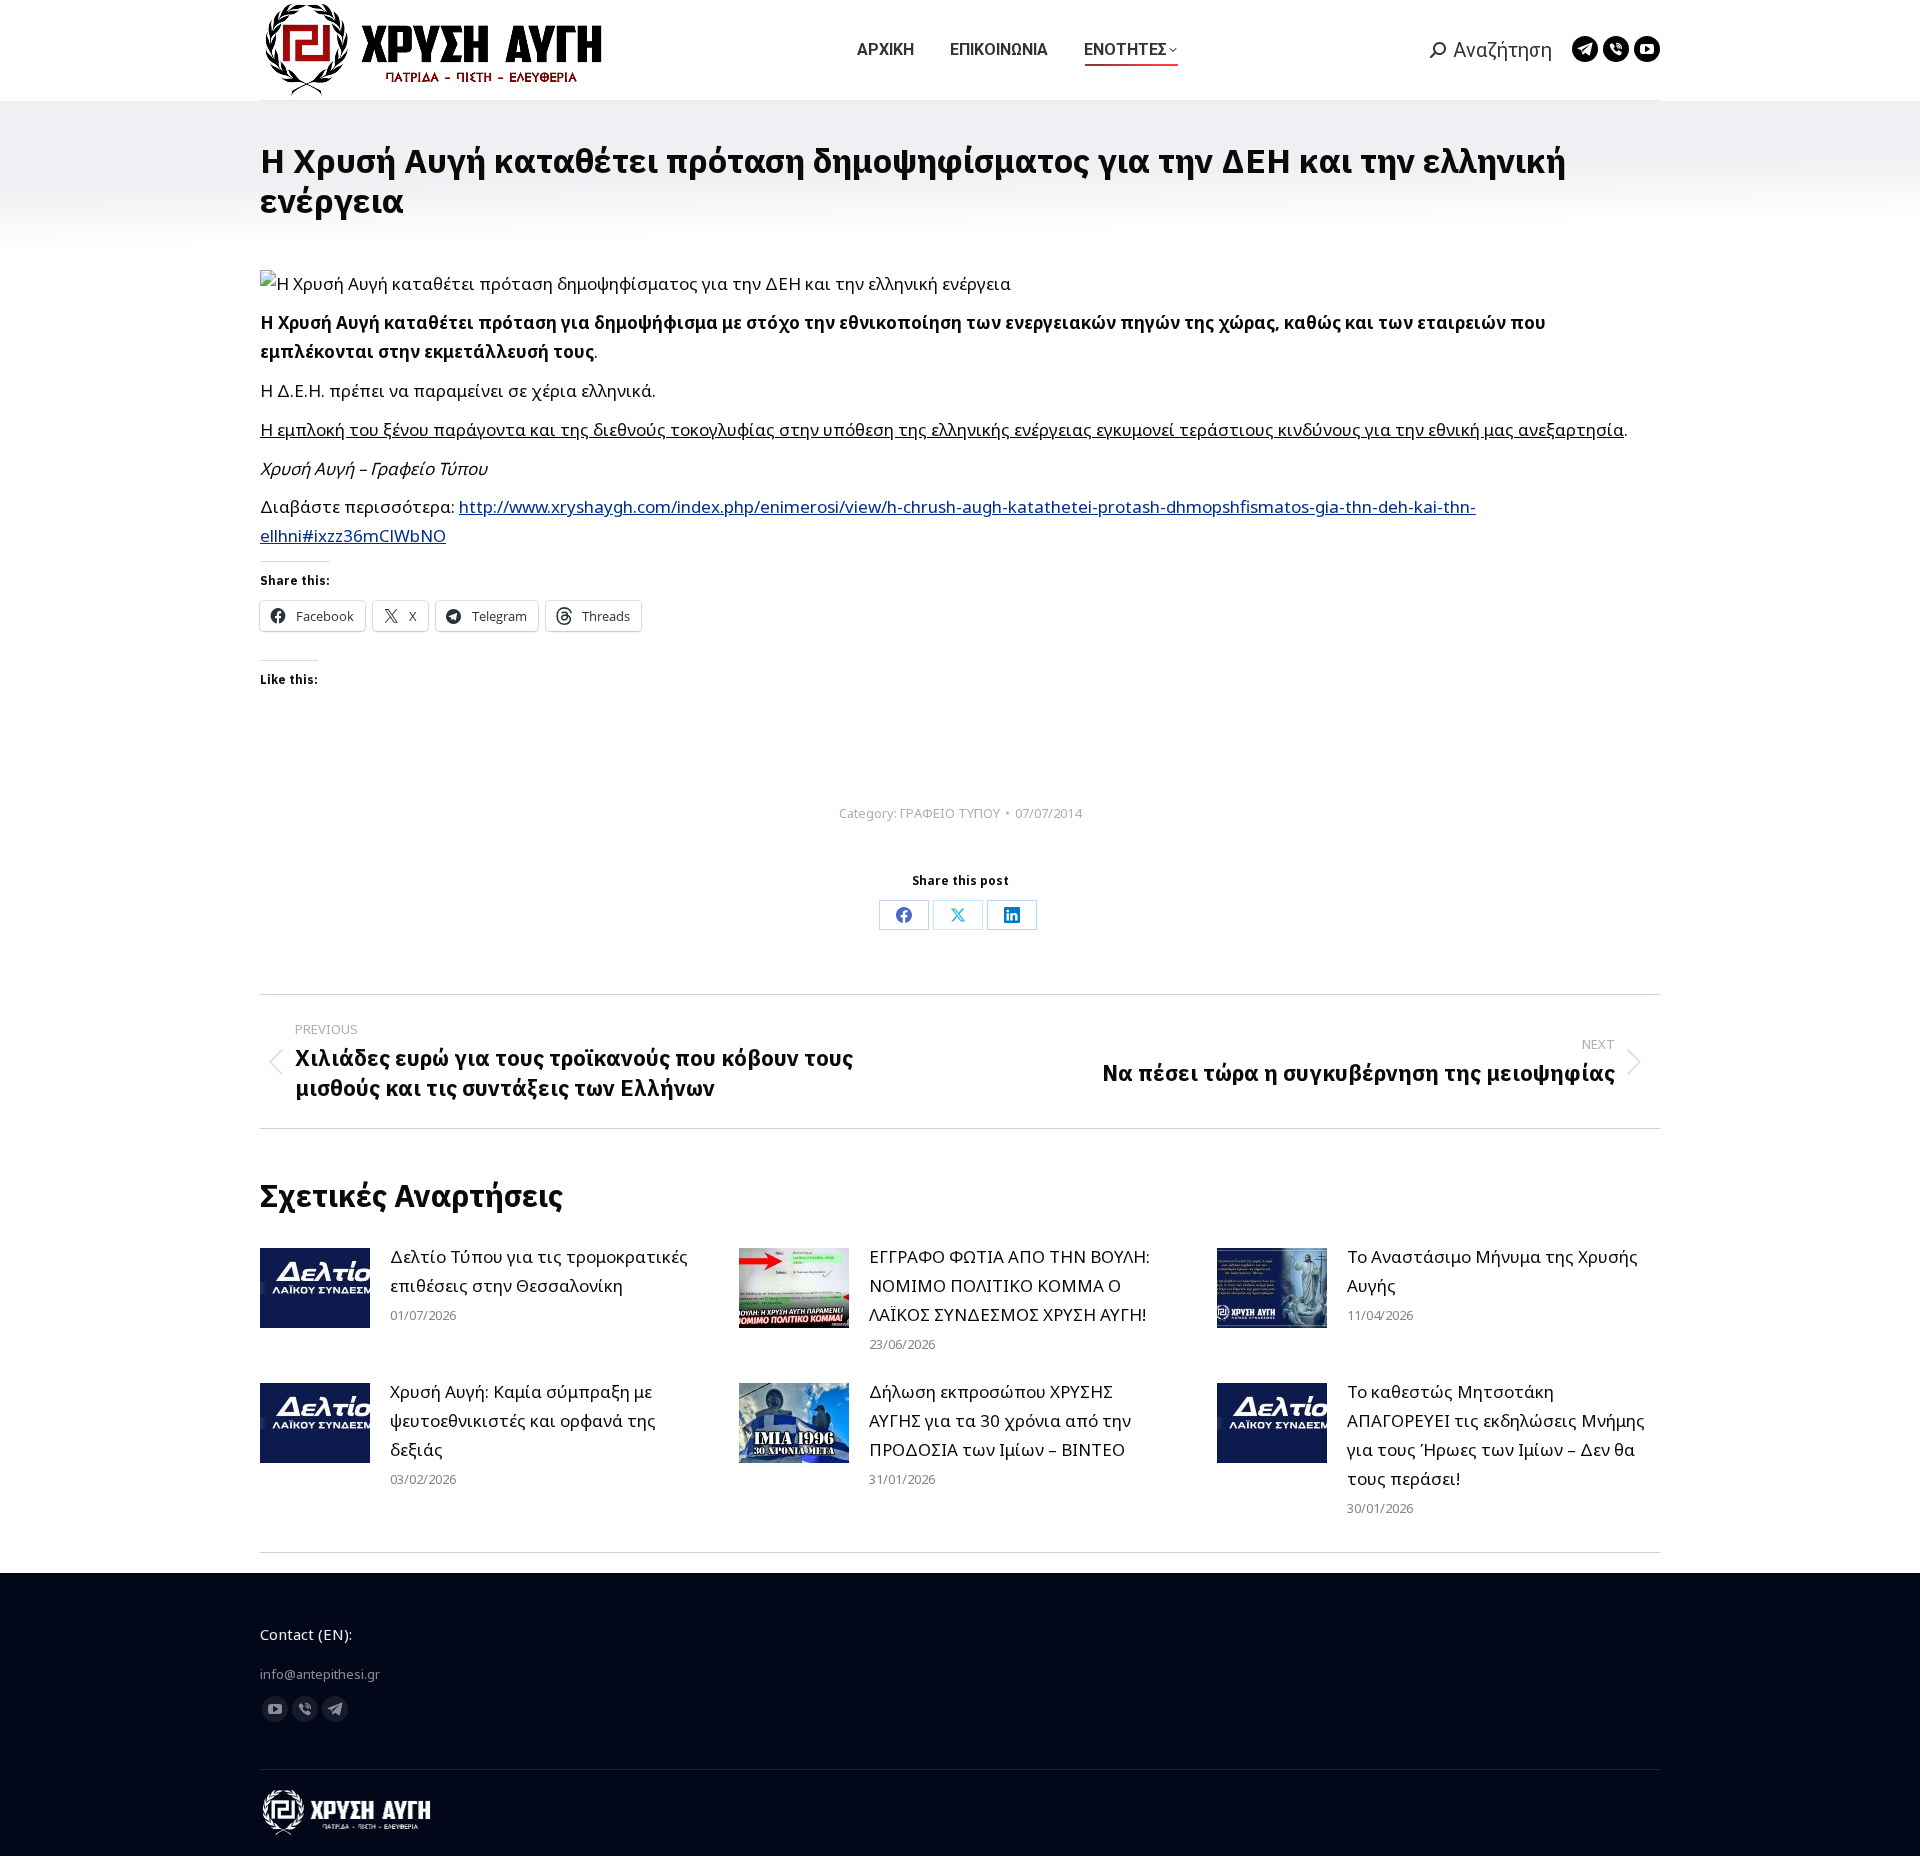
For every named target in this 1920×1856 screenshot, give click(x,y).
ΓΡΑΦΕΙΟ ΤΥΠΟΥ (950, 813)
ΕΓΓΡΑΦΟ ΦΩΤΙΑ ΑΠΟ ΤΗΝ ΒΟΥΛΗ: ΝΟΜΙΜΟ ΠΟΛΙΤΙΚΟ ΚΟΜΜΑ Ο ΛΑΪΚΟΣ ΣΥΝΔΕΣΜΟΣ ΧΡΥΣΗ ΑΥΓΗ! (1009, 1285)
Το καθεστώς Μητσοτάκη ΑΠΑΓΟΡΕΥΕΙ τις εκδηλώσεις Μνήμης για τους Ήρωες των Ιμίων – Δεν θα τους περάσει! (1496, 1435)
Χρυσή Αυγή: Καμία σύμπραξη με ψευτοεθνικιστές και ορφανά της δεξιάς (523, 1420)
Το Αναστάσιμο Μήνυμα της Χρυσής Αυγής (1492, 1271)
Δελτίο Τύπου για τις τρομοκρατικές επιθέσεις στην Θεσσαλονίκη (539, 1271)
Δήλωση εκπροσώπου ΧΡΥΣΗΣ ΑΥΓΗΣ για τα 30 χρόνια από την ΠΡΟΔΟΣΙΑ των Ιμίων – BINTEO (1000, 1420)
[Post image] (315, 1288)
